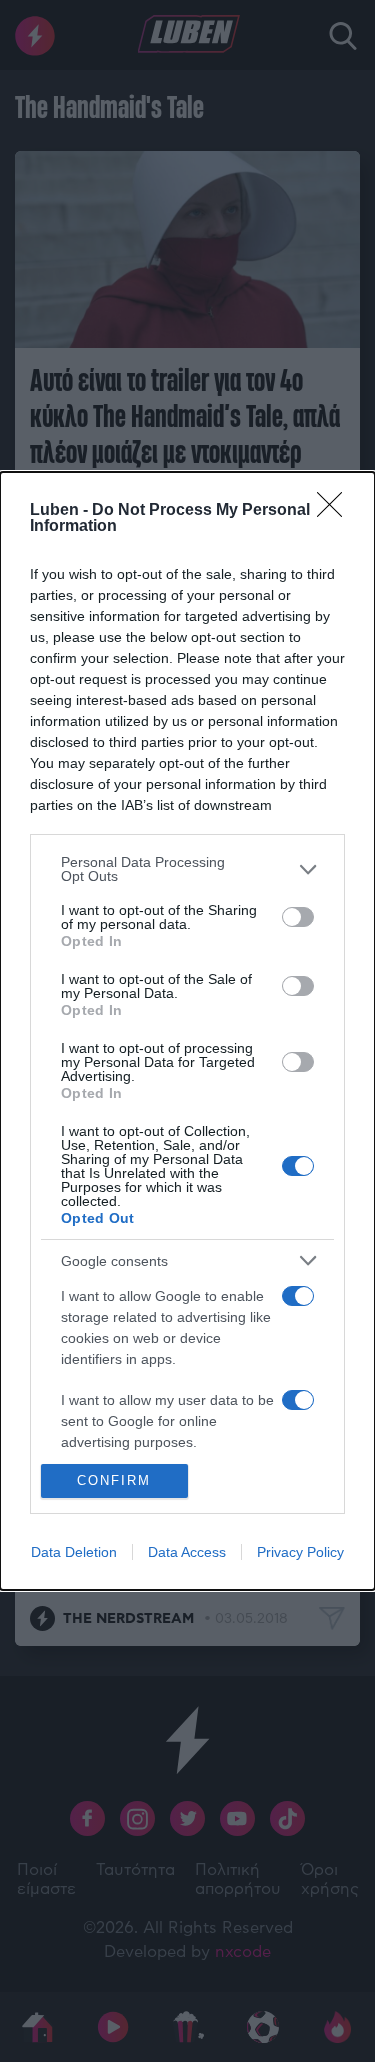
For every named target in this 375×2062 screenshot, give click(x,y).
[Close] (336, 511)
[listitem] (187, 869)
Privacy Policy (300, 1552)
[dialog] (187, 1031)
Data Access (187, 1552)
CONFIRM (114, 1480)
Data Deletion (74, 1552)
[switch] (298, 917)
